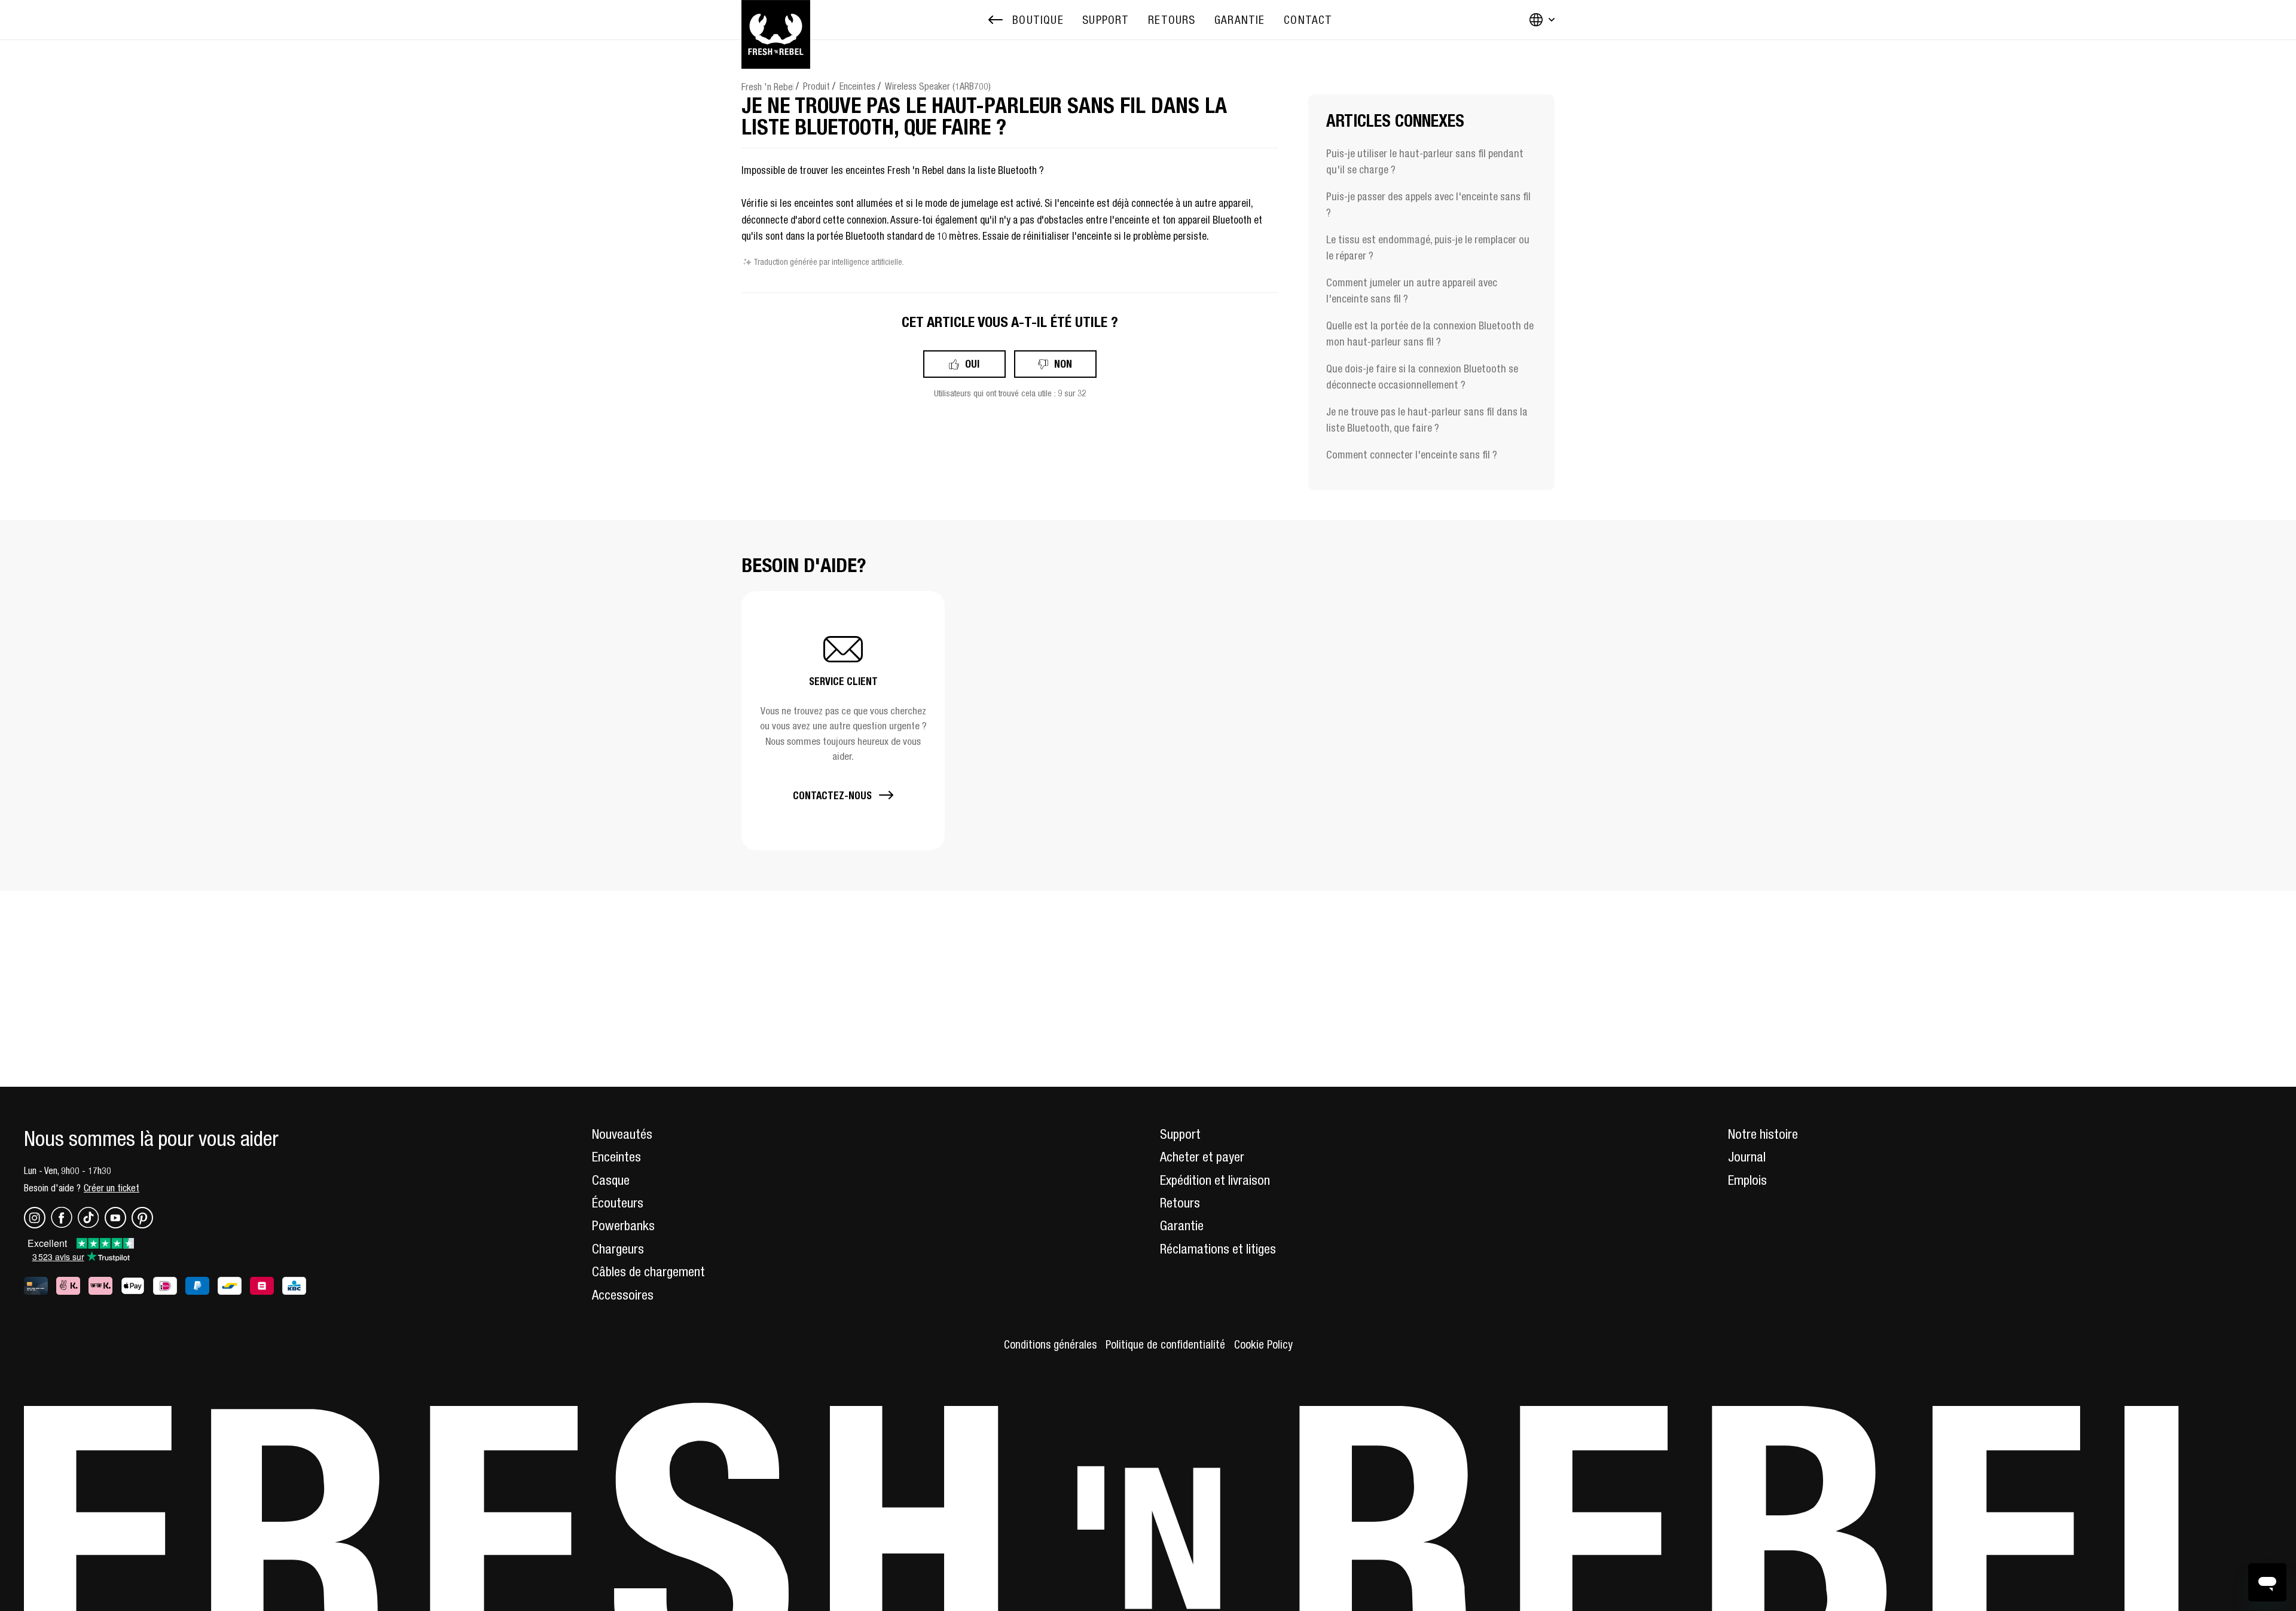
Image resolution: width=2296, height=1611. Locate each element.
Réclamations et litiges (1218, 1249)
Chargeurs (618, 1249)
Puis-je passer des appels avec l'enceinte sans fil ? (1428, 204)
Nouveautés (622, 1134)
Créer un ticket (112, 1188)
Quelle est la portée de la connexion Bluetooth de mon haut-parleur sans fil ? (1430, 334)
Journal (1747, 1157)
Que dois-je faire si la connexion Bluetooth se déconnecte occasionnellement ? (1422, 377)
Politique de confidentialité (1165, 1344)
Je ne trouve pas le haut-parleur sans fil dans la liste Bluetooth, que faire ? (1427, 420)
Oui (972, 364)
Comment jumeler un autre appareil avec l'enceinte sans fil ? (1412, 291)
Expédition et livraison (1215, 1180)
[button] (843, 721)
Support (1180, 1134)
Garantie (1182, 1225)
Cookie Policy (1263, 1344)
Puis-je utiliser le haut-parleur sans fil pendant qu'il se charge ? (1425, 161)
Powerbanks (623, 1225)
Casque (611, 1180)
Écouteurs (618, 1203)
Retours (1180, 1203)
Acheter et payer (1202, 1157)
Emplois (1747, 1180)
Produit (816, 86)
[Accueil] (776, 20)
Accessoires (623, 1295)
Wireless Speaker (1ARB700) (938, 86)
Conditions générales (1050, 1344)
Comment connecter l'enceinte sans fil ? (1412, 455)
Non (1063, 364)
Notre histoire (1763, 1134)
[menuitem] (1106, 20)
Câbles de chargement (648, 1271)
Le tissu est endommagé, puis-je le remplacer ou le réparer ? (1428, 247)
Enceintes (857, 86)
